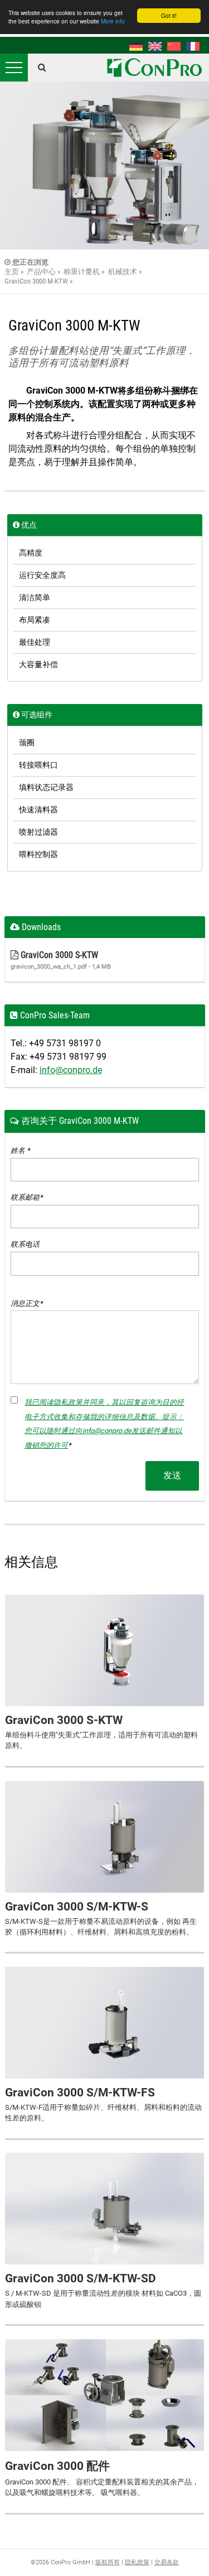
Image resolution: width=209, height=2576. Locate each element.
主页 (12, 272)
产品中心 (41, 272)
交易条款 (167, 2562)
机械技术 (123, 272)
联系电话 (25, 1244)
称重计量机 (82, 272)
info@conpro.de (71, 1070)
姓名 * (20, 1150)
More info (113, 21)
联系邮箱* (27, 1197)
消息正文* (27, 1303)
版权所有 (108, 2562)
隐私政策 (137, 2562)
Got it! (169, 15)
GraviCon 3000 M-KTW (36, 281)
